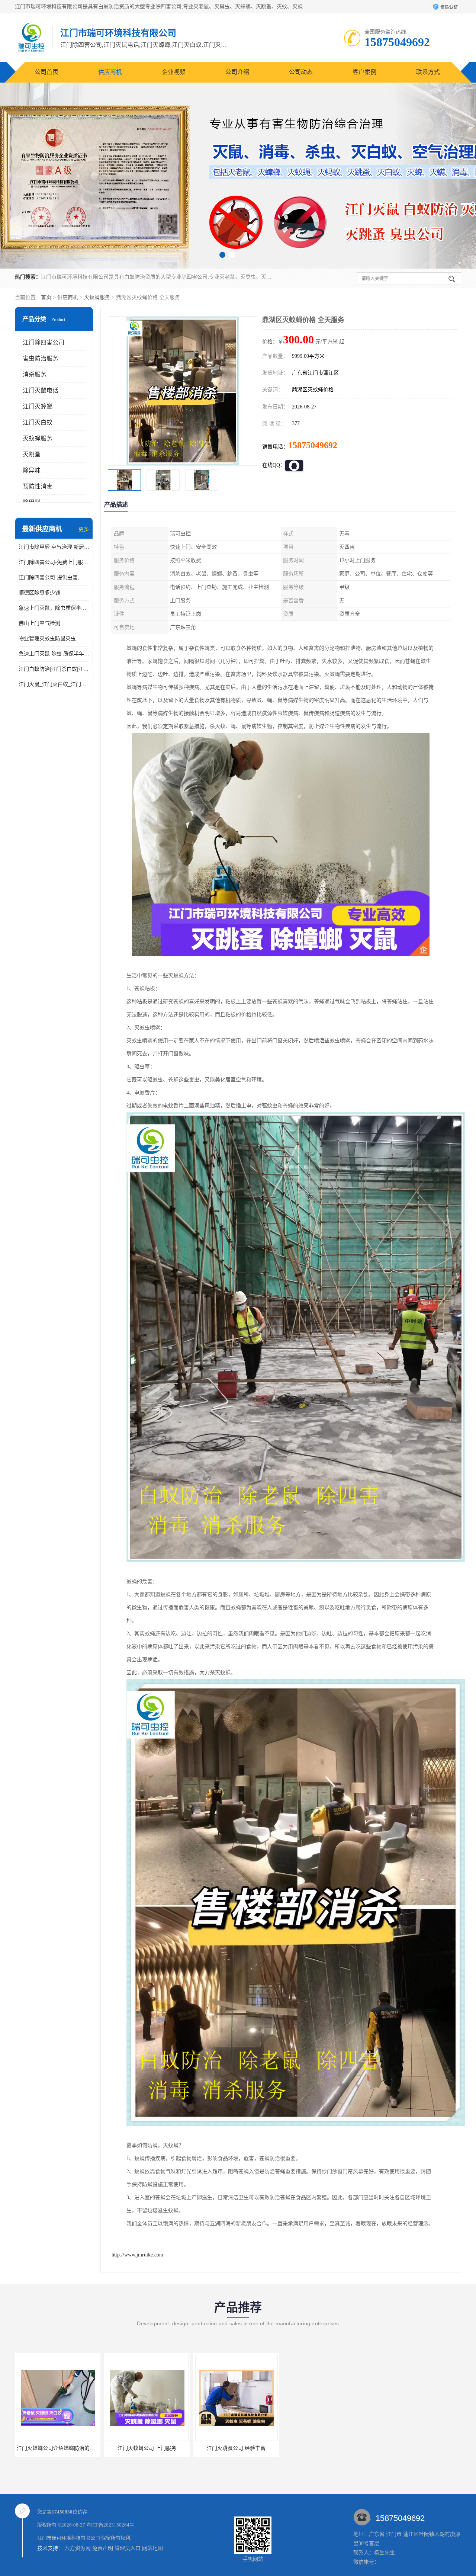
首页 (46, 297)
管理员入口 (128, 2548)
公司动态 (301, 72)
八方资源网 (78, 2548)
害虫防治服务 (41, 358)
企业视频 (174, 72)
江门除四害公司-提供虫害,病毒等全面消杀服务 (54, 578)
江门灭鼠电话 (41, 390)
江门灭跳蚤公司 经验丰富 (58, 2448)
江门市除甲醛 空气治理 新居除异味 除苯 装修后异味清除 (54, 547)
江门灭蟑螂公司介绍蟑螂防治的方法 (148, 2448)
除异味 (32, 470)
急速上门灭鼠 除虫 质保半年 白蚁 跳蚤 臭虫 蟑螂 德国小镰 (54, 654)
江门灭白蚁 (38, 422)
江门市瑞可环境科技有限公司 (69, 2538)
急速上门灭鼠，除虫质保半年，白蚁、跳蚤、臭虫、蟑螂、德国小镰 (54, 608)
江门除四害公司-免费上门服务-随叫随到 (54, 562)
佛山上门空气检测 (39, 623)
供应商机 (110, 72)
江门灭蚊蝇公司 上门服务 (236, 2448)
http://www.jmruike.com (137, 2255)
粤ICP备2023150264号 (110, 2525)
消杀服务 (35, 374)
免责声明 (103, 2548)
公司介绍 (237, 72)
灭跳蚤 (32, 454)
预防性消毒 (38, 486)
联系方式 (428, 72)
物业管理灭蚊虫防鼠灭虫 (47, 639)
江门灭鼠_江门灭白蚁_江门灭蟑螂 (54, 684)
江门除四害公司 (44, 342)
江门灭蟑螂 (38, 406)
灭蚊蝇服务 (97, 297)
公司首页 (46, 72)
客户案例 (364, 72)
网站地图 (152, 2548)
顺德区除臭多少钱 (39, 593)
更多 (84, 529)
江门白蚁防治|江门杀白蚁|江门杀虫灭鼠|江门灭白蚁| (54, 669)
